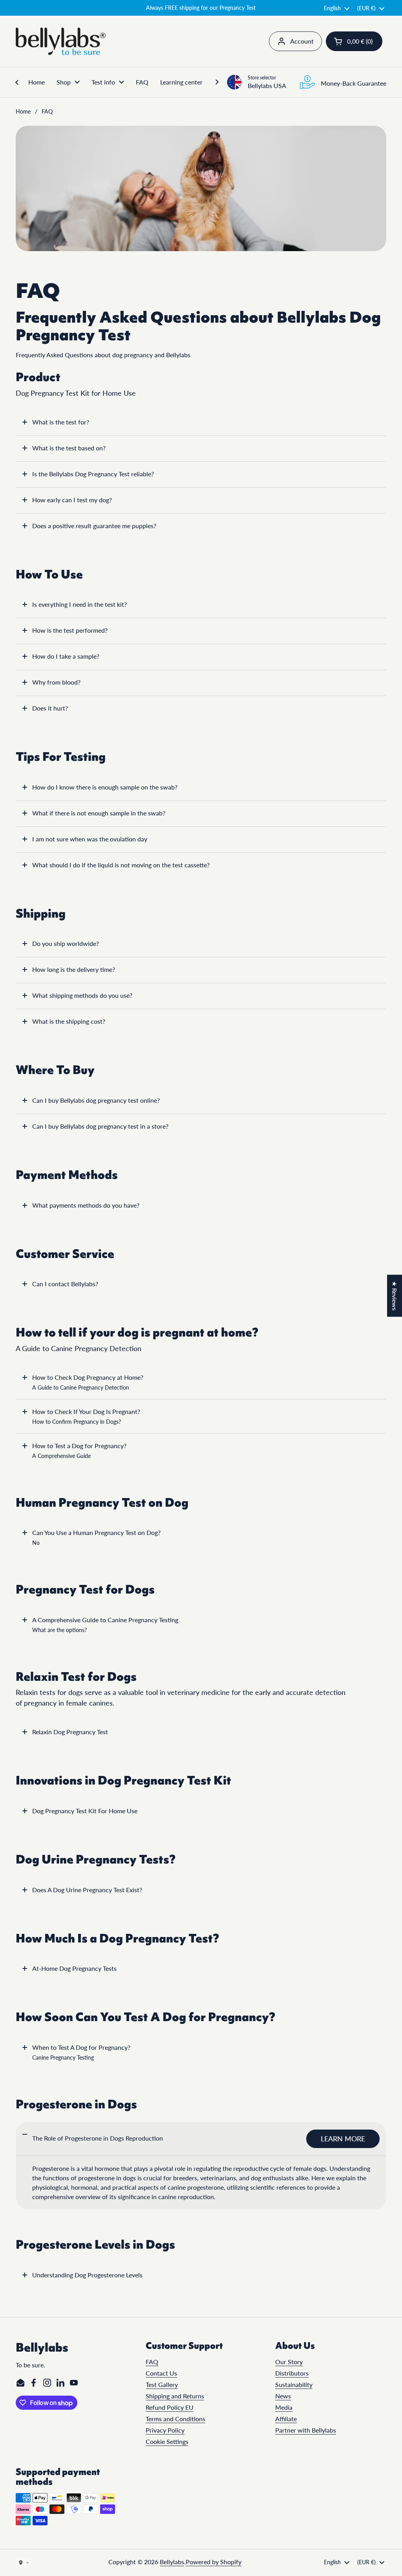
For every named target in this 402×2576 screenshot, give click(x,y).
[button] (354, 41)
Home (23, 111)
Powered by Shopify (214, 2562)
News (283, 2396)
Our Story (289, 2362)
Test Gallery (162, 2384)
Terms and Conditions (175, 2419)
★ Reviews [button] (395, 1295)
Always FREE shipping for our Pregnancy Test (201, 8)
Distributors (292, 2373)
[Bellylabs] (61, 41)
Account (302, 41)
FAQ (152, 2362)
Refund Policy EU (170, 2407)
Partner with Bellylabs (306, 2430)
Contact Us (161, 2373)
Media (284, 2407)
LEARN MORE (343, 2139)
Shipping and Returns (175, 2396)
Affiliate (286, 2419)
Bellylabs (172, 2562)
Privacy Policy (165, 2430)
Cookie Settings (167, 2441)
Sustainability (294, 2384)
